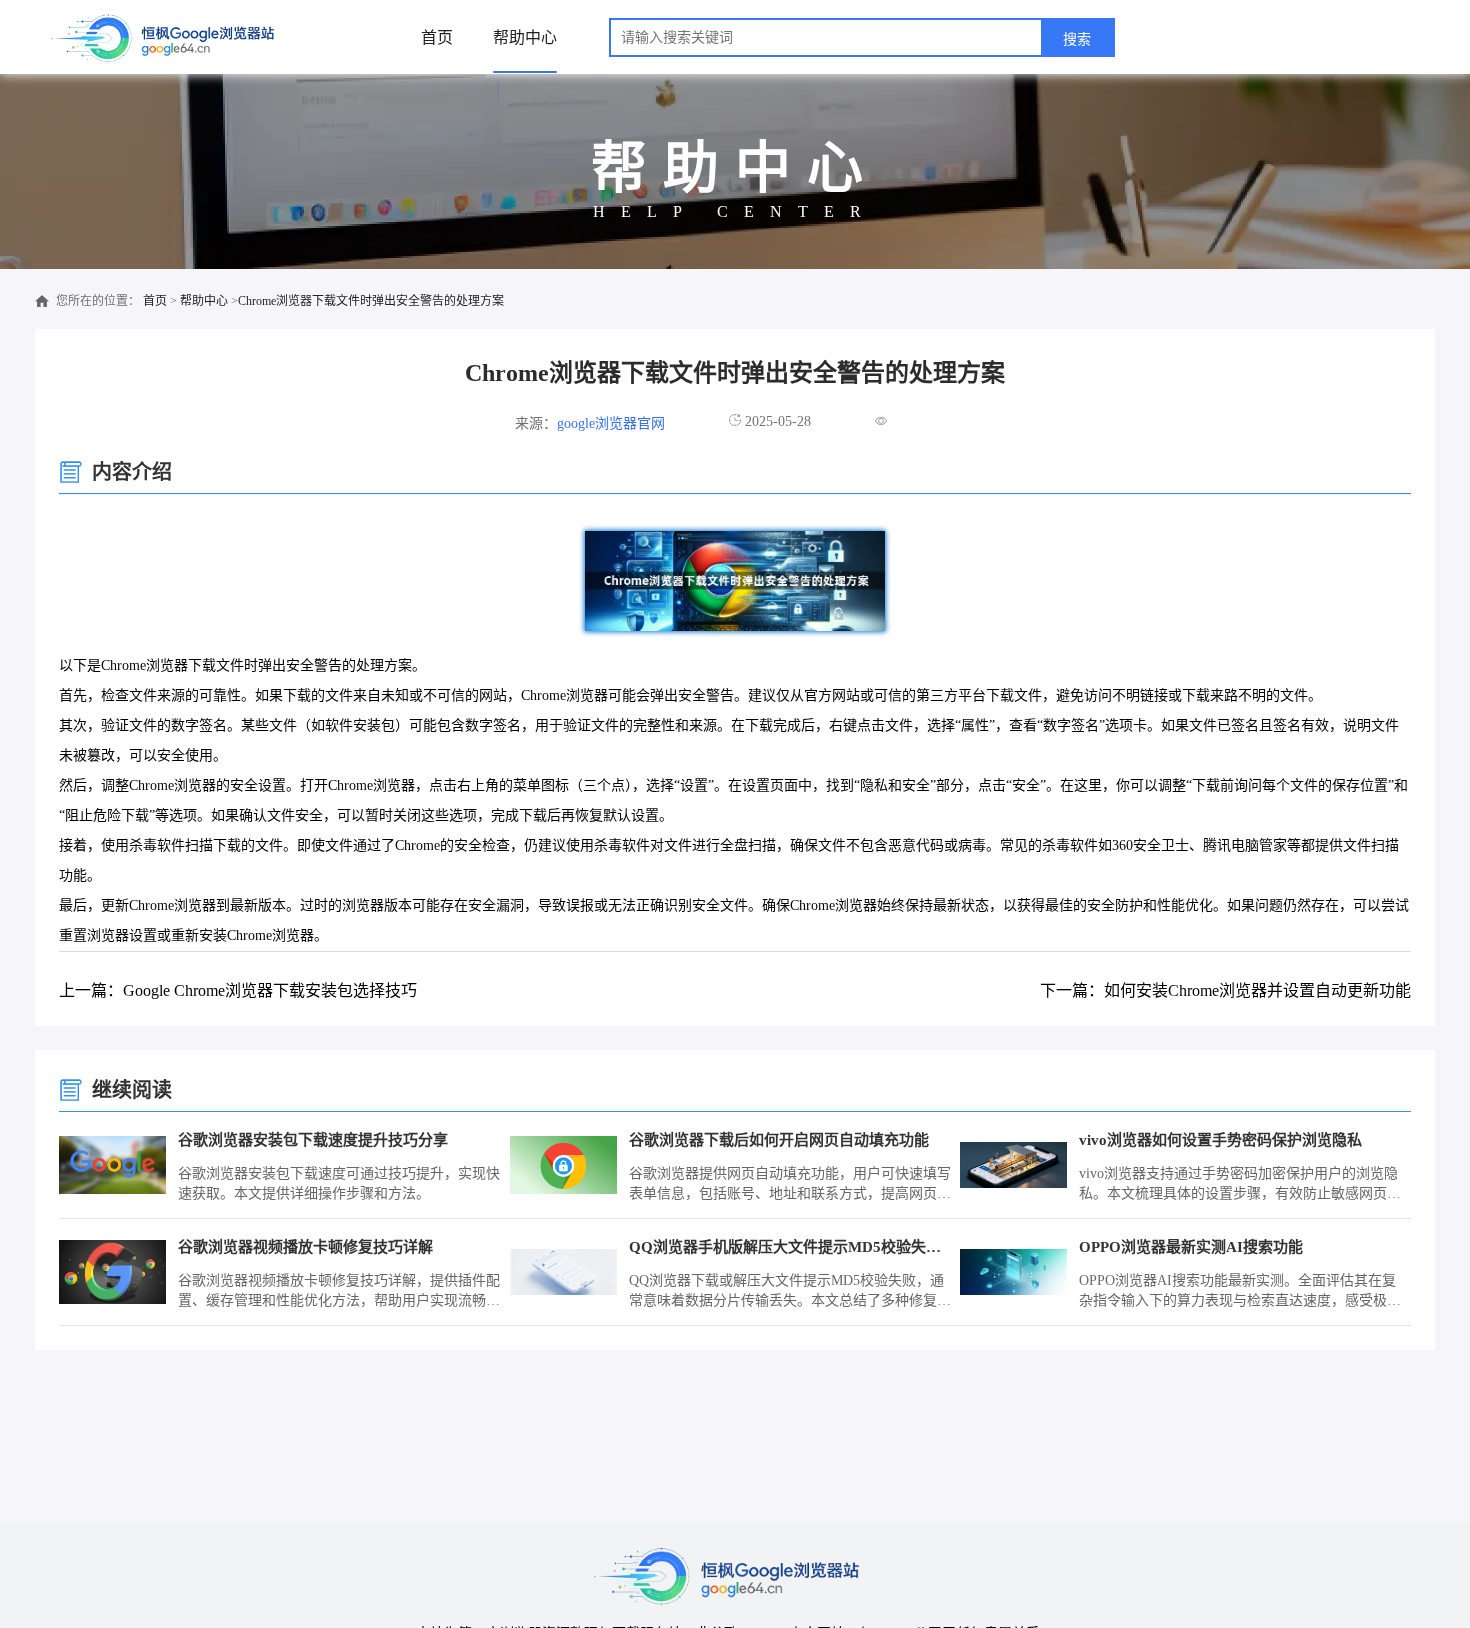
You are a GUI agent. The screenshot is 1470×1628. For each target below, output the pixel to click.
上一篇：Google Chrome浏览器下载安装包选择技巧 (238, 990)
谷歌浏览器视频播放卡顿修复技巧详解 (305, 1247)
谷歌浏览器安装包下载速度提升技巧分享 (313, 1140)
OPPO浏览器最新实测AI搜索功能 (1191, 1247)
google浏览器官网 (611, 423)
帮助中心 (525, 37)
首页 (437, 37)
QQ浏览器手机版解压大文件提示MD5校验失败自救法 (791, 1247)
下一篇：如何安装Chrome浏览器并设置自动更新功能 (1225, 990)
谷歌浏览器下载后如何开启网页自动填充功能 (779, 1140)
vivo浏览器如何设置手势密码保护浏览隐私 (1220, 1140)
